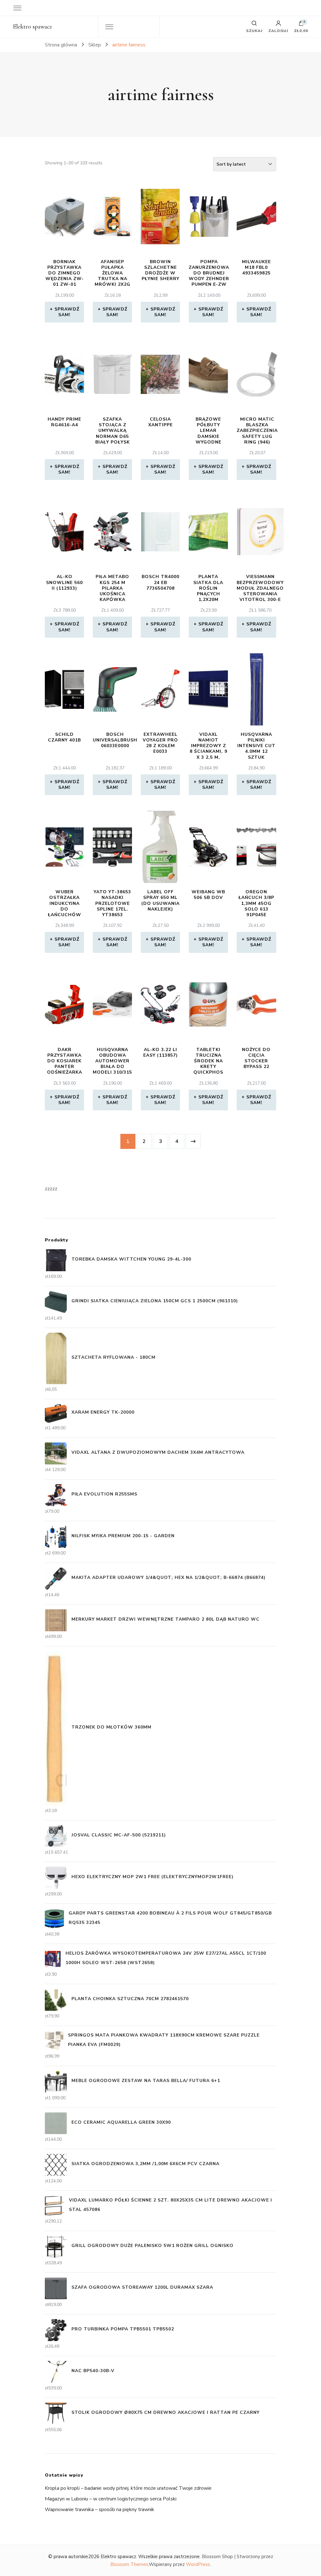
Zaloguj (278, 30)
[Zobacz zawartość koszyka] (301, 25)
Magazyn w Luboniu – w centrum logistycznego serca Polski (111, 2499)
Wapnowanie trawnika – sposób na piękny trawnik (100, 2510)
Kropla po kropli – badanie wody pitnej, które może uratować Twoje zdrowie (128, 2488)
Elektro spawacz (32, 27)
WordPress (198, 2564)
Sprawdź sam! (67, 312)
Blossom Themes (129, 2564)
